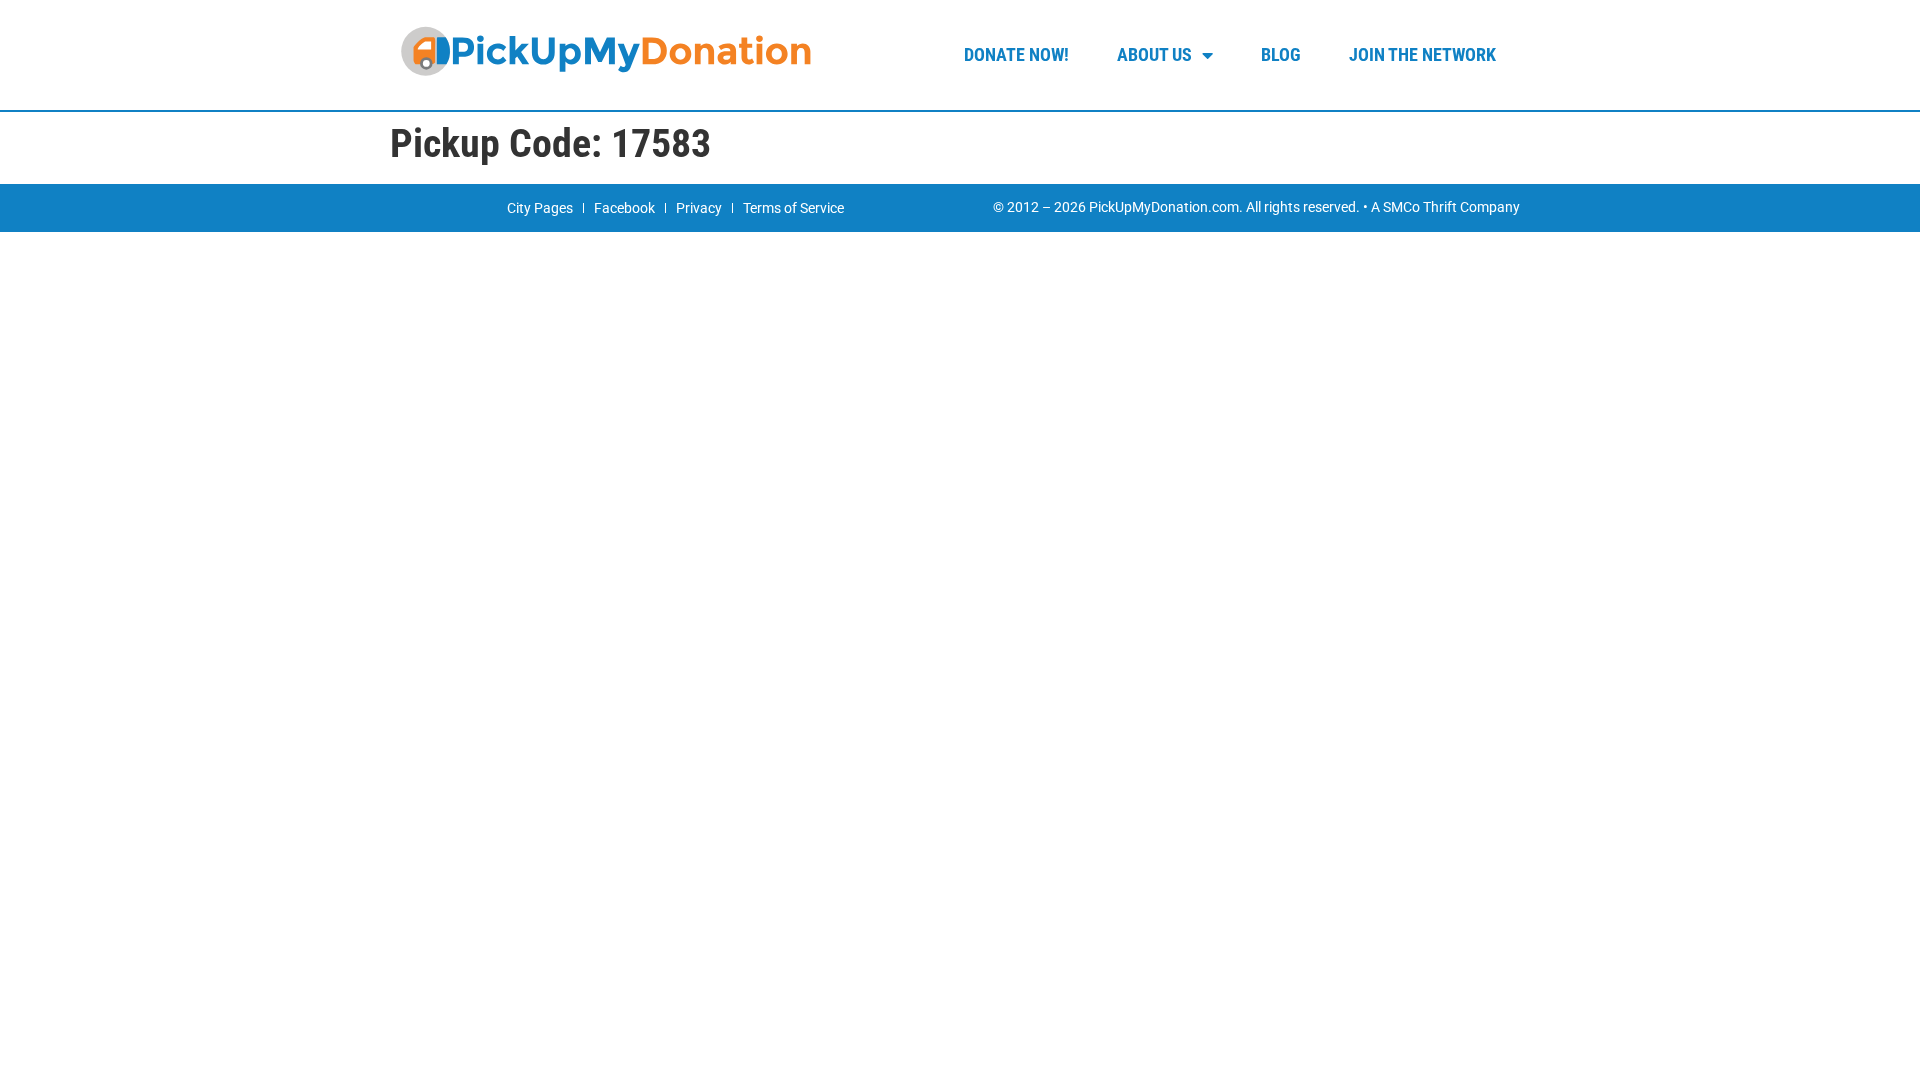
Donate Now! (1016, 54)
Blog (1281, 54)
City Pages (540, 208)
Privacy (699, 208)
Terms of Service (793, 208)
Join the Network (1422, 54)
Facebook (624, 208)
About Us (1154, 54)
